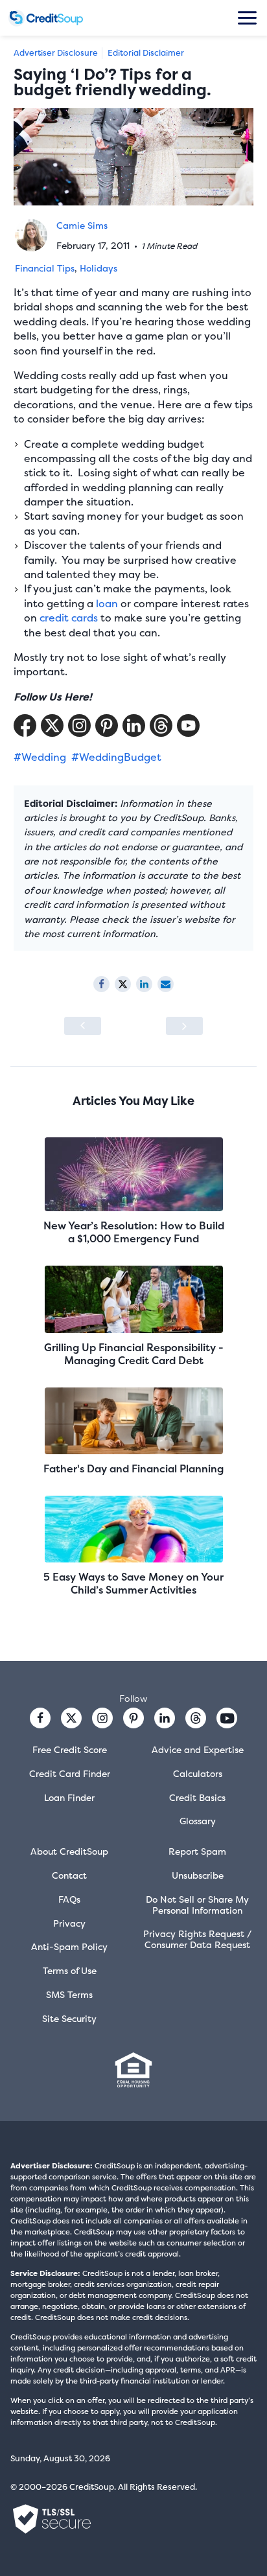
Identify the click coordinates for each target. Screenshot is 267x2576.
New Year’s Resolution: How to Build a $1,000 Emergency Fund (134, 1232)
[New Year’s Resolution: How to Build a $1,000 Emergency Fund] (133, 1176)
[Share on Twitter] (123, 984)
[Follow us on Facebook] (40, 1718)
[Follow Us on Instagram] (79, 725)
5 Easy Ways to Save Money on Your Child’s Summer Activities (133, 1583)
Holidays (99, 268)
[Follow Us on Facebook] (25, 725)
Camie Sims (82, 225)
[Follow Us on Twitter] (52, 725)
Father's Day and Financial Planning (133, 1468)
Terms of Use (70, 1970)
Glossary (198, 1821)
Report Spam (197, 1851)
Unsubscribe (198, 1875)
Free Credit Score (70, 1749)
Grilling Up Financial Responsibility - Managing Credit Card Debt (134, 1354)
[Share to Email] (166, 984)
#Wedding (40, 757)
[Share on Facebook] (101, 984)
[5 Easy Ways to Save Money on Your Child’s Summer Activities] (133, 1530)
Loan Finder (69, 1797)
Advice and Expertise (198, 1749)
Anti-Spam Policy (69, 1946)
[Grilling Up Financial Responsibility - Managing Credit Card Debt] (133, 1300)
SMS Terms (69, 1994)
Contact (69, 1875)
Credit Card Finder (70, 1773)
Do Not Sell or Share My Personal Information (197, 1905)
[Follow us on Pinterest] (107, 725)
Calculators (198, 1773)
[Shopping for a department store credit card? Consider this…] (83, 1026)
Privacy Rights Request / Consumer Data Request (197, 1939)
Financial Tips (45, 268)
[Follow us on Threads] (161, 725)
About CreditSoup (69, 1851)
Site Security (69, 2018)
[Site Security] (52, 2519)
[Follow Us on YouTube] (188, 725)
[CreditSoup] (46, 18)
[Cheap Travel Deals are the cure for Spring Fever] (184, 1026)
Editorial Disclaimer (146, 53)
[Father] (133, 1422)
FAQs (69, 1899)
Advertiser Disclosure (56, 53)
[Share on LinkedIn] (144, 984)
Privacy (69, 1923)
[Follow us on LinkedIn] (165, 1718)
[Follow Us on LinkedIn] (134, 725)
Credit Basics (197, 1797)
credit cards (69, 618)
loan (107, 603)
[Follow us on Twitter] (71, 1718)
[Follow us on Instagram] (102, 1718)
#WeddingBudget (116, 757)
